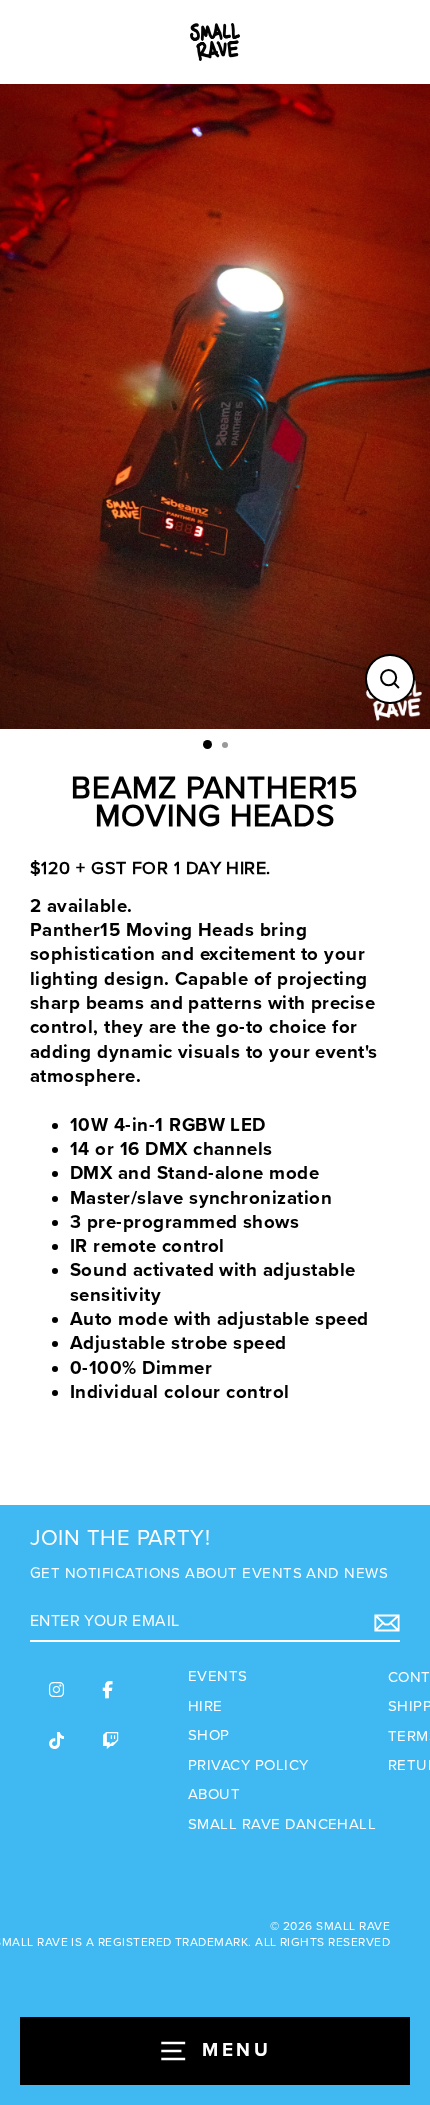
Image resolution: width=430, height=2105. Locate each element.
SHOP (209, 1735)
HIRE (205, 1706)
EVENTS (218, 1676)
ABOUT (214, 1794)
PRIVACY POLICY (248, 1765)
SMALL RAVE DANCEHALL (282, 1824)
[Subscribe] (384, 1622)
